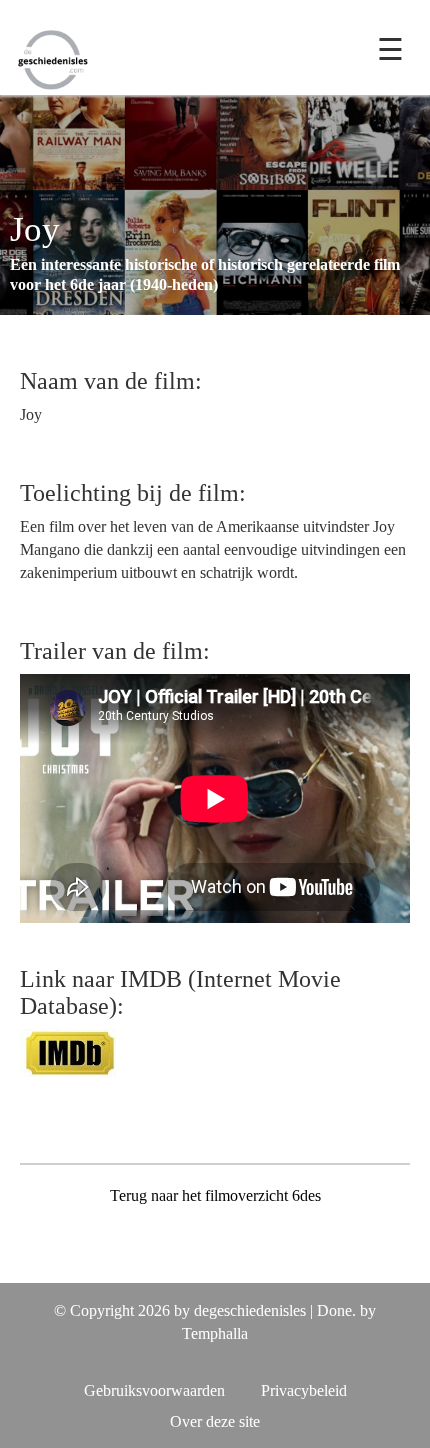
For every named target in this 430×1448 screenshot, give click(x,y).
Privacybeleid (304, 1390)
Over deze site (215, 1421)
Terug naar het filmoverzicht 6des (215, 1195)
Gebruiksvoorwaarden (154, 1390)
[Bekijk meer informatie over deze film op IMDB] (70, 1051)
